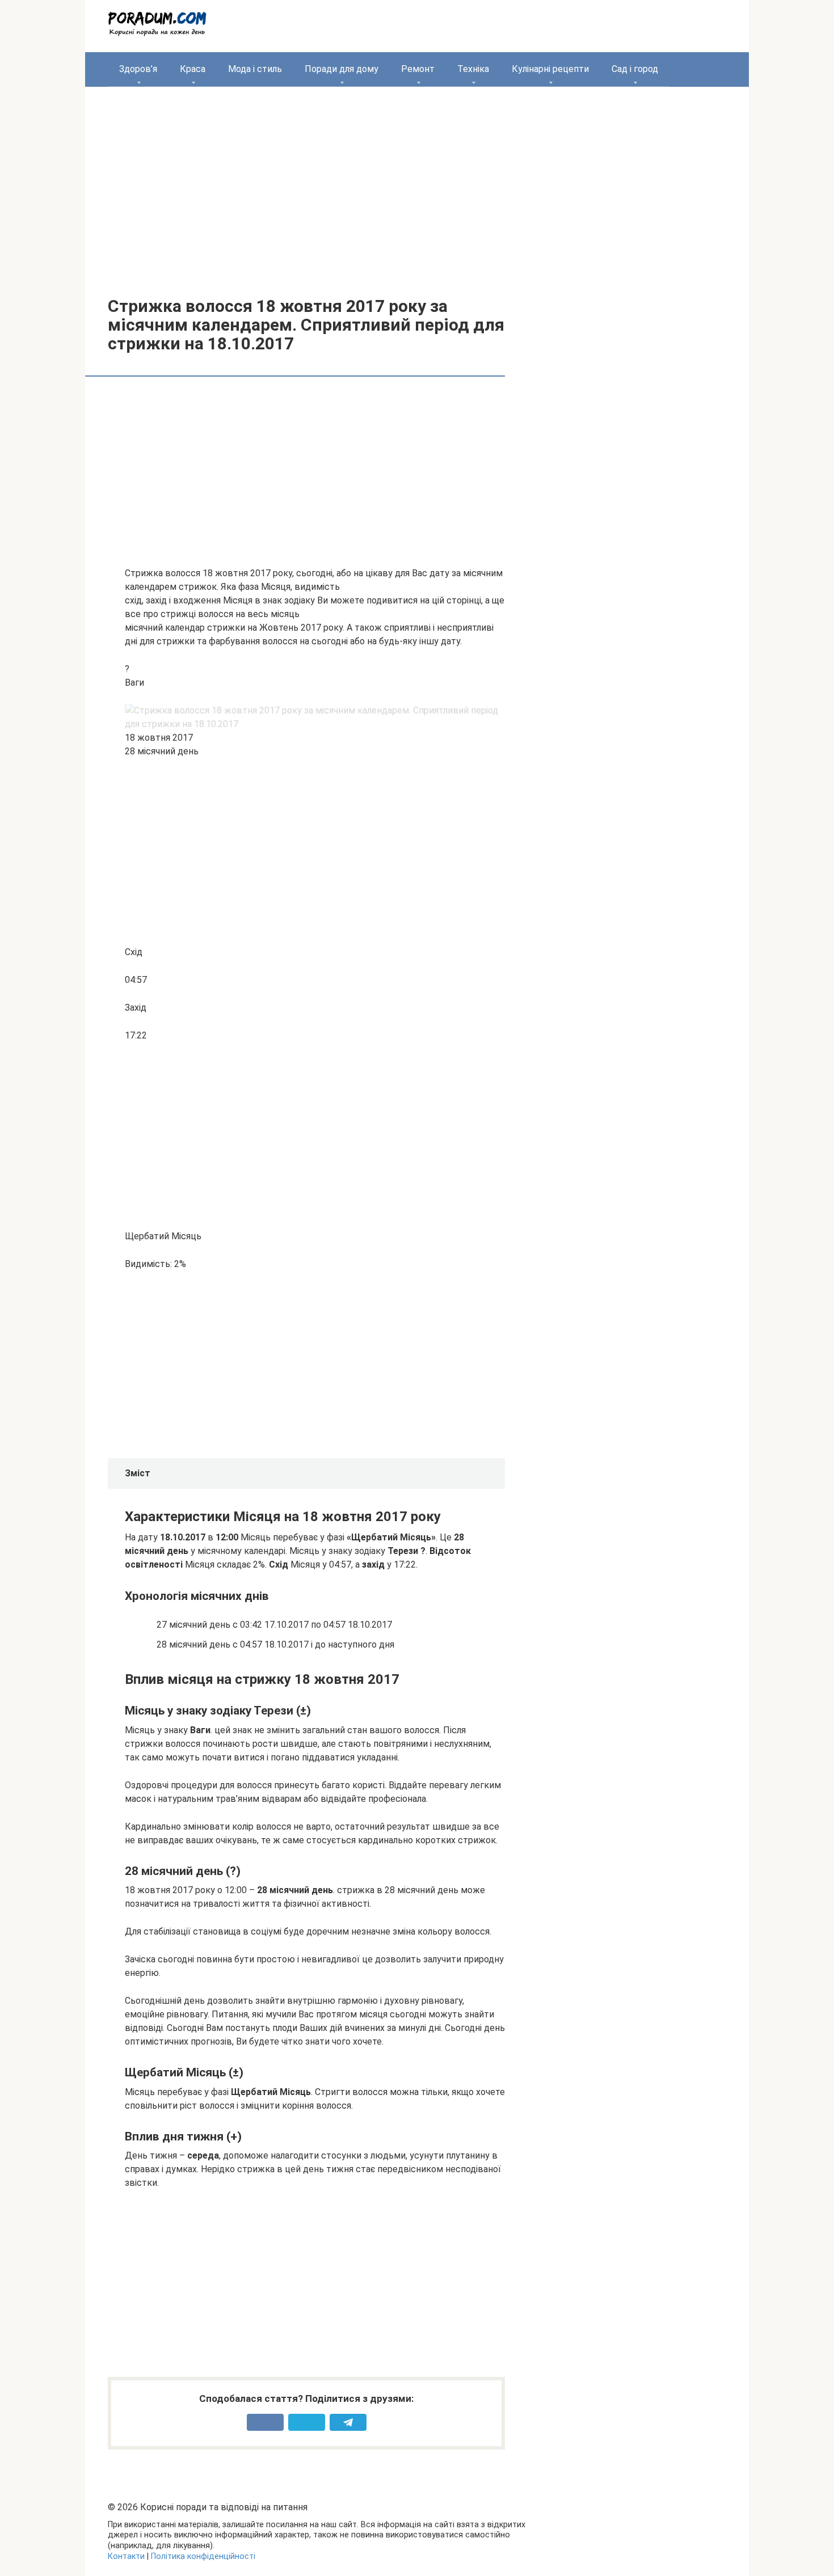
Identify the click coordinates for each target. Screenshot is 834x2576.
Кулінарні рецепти (550, 69)
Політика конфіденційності (203, 2556)
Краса (193, 69)
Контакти (126, 2556)
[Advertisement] (417, 183)
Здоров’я (138, 69)
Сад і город (635, 69)
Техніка (473, 69)
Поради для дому (342, 69)
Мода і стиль (255, 69)
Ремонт (418, 69)
